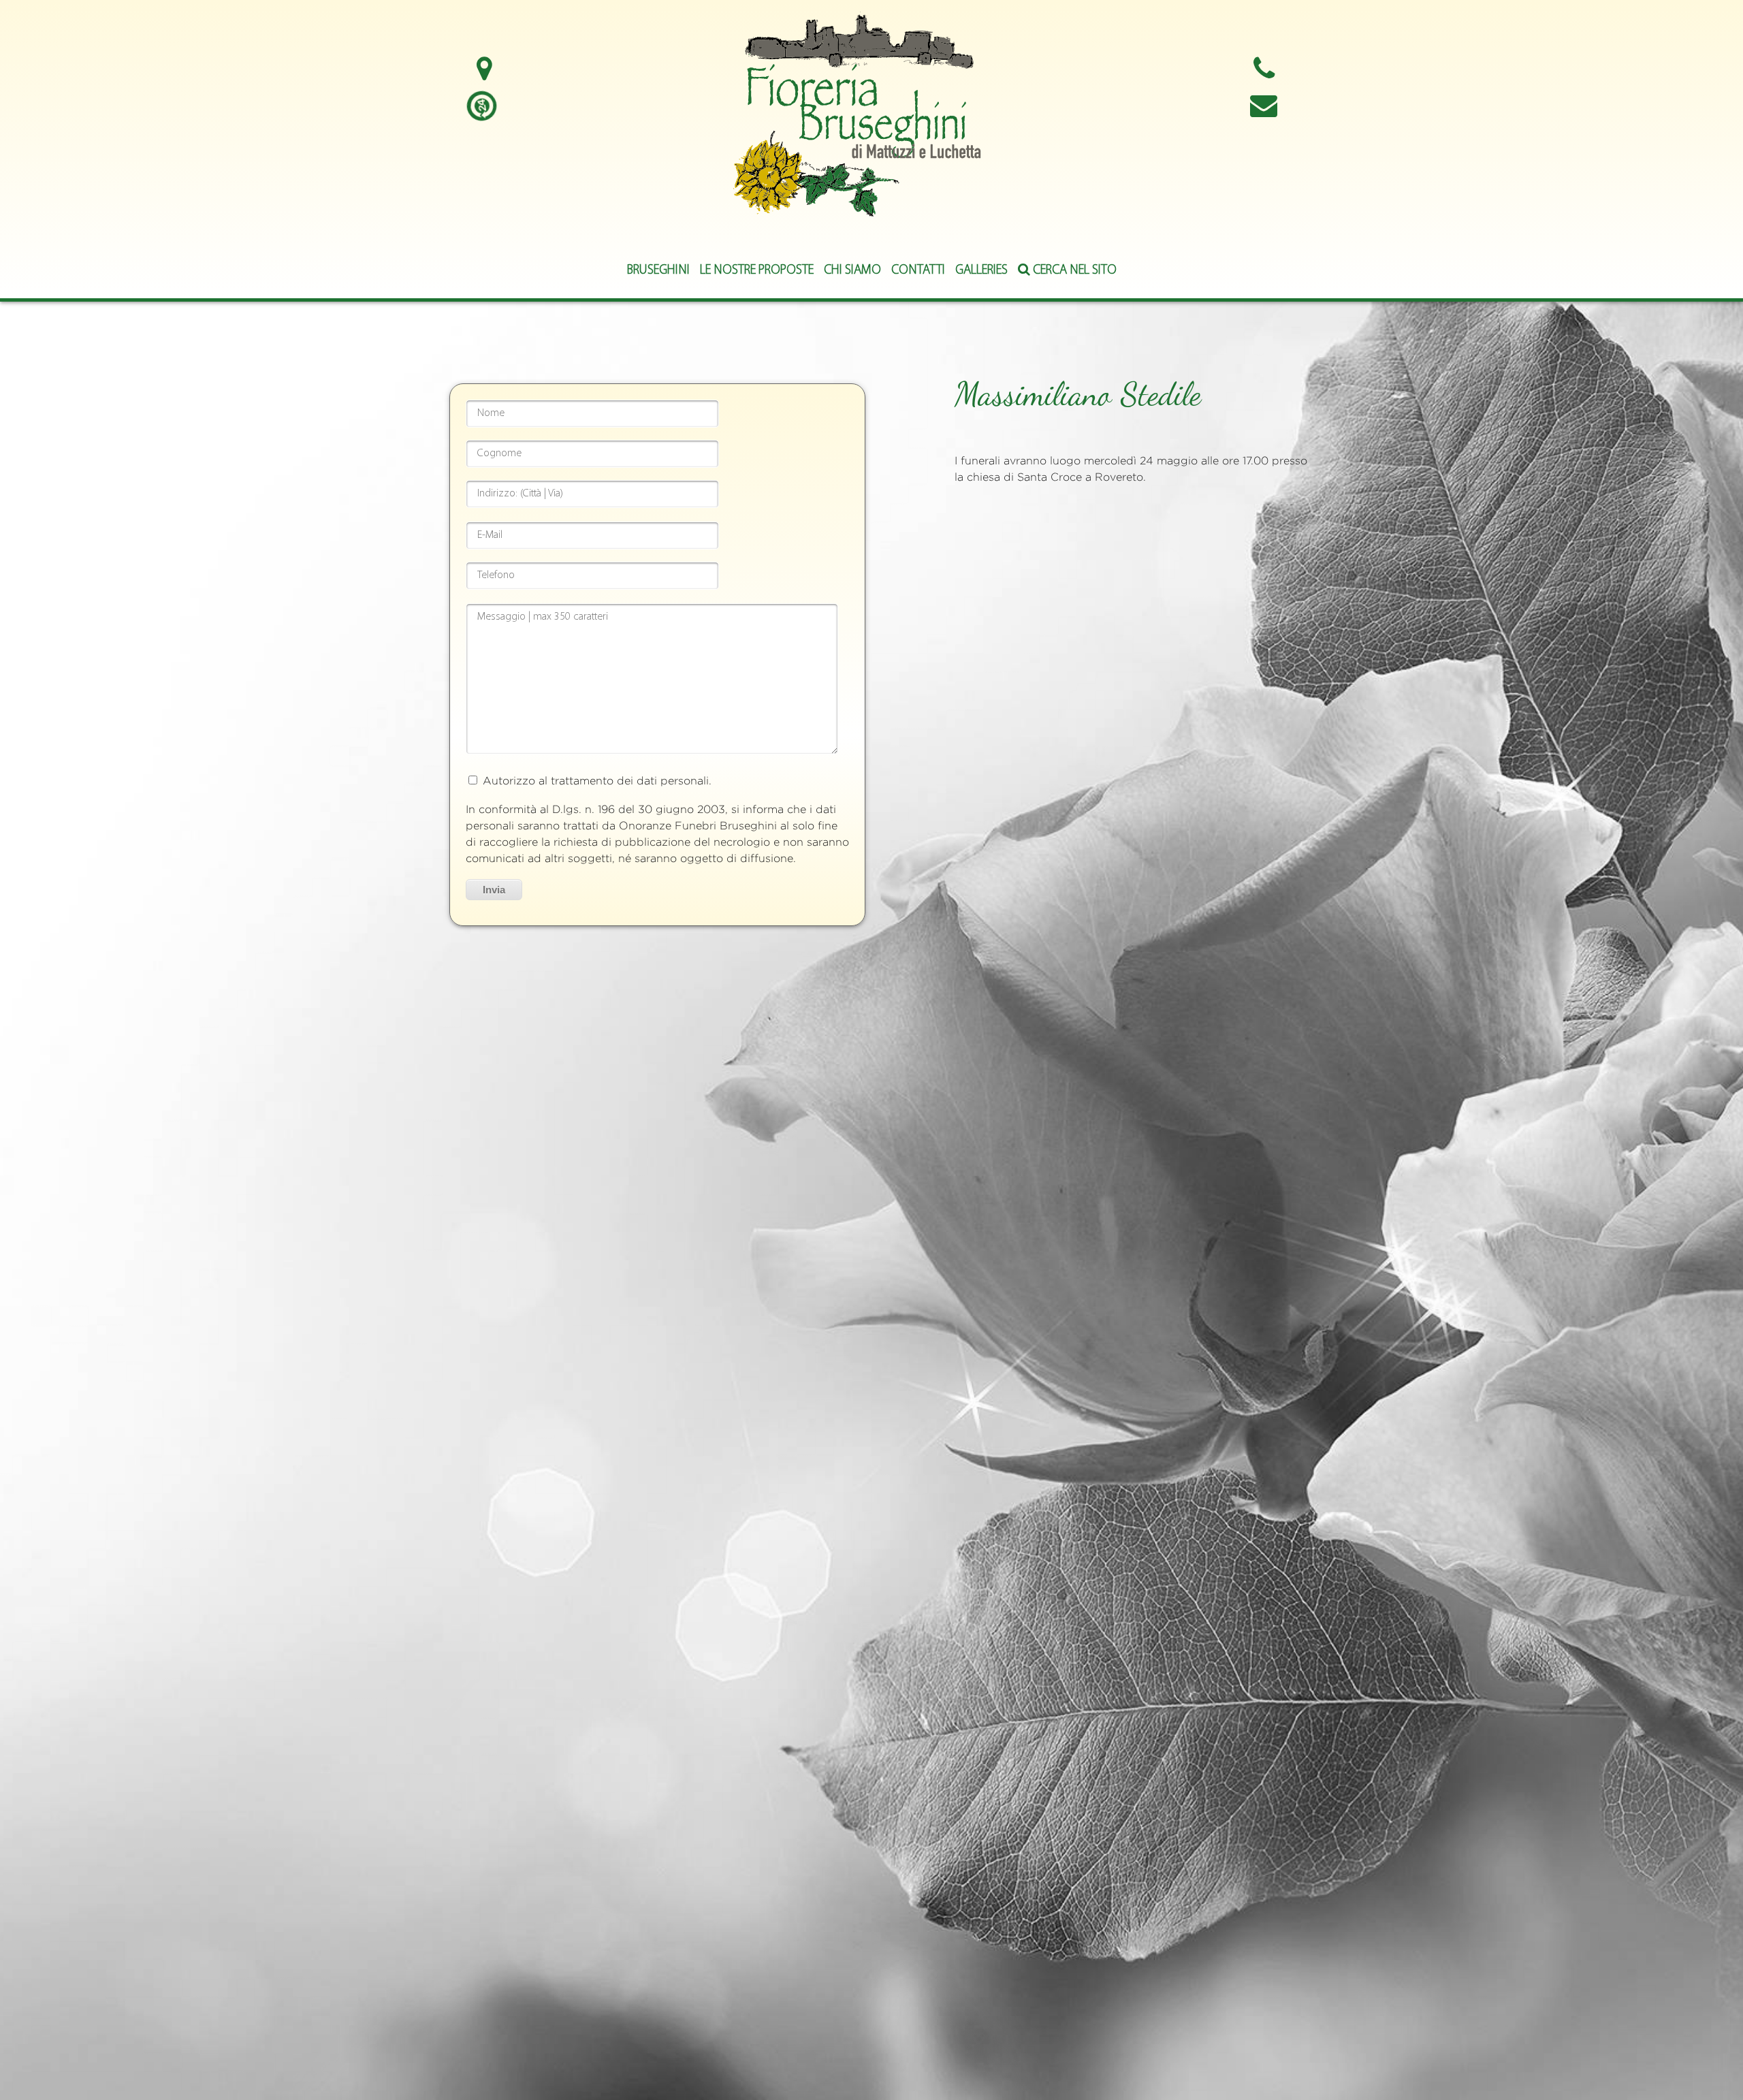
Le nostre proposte (757, 271)
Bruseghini (658, 271)
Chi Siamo (852, 271)
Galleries (981, 271)
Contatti (918, 271)
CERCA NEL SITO (1073, 271)
